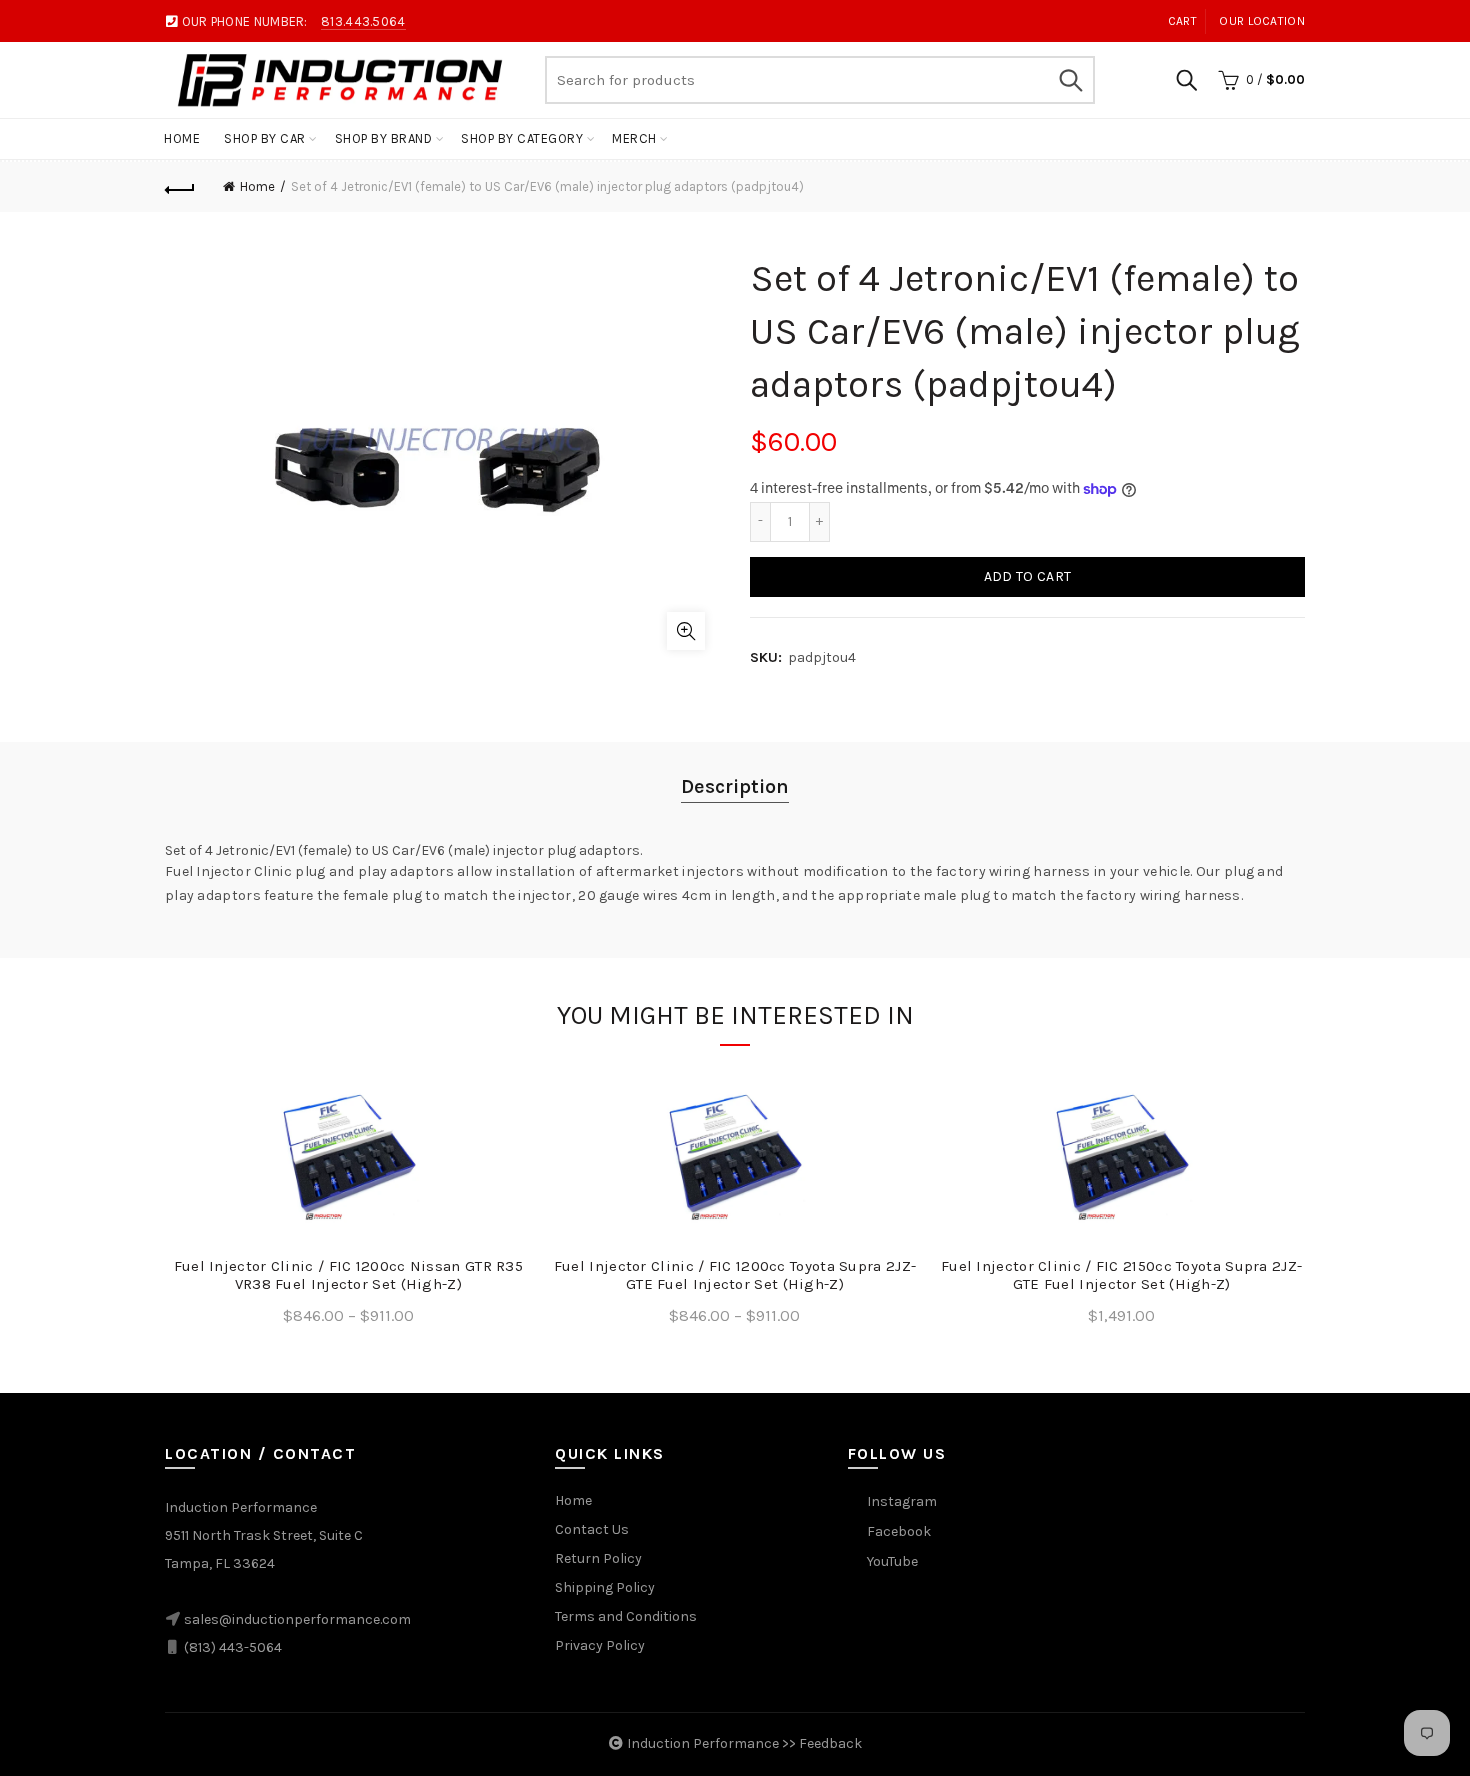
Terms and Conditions (626, 1616)
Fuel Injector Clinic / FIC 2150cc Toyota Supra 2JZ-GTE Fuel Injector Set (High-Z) (1121, 1275)
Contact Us (592, 1529)
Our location (1262, 21)
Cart (1182, 21)
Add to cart (1027, 576)
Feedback (830, 1743)
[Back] (180, 187)
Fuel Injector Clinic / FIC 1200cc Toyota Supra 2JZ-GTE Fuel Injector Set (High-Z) (735, 1275)
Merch (634, 138)
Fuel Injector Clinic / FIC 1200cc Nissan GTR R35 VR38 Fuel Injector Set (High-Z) (348, 1275)
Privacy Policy (600, 1645)
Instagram (902, 1501)
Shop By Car (265, 138)
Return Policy (598, 1558)
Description (735, 786)
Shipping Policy (605, 1587)
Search (1070, 80)
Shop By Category (522, 138)
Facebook (899, 1531)
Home (182, 138)
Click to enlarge (686, 631)
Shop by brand (384, 138)
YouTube (892, 1561)
